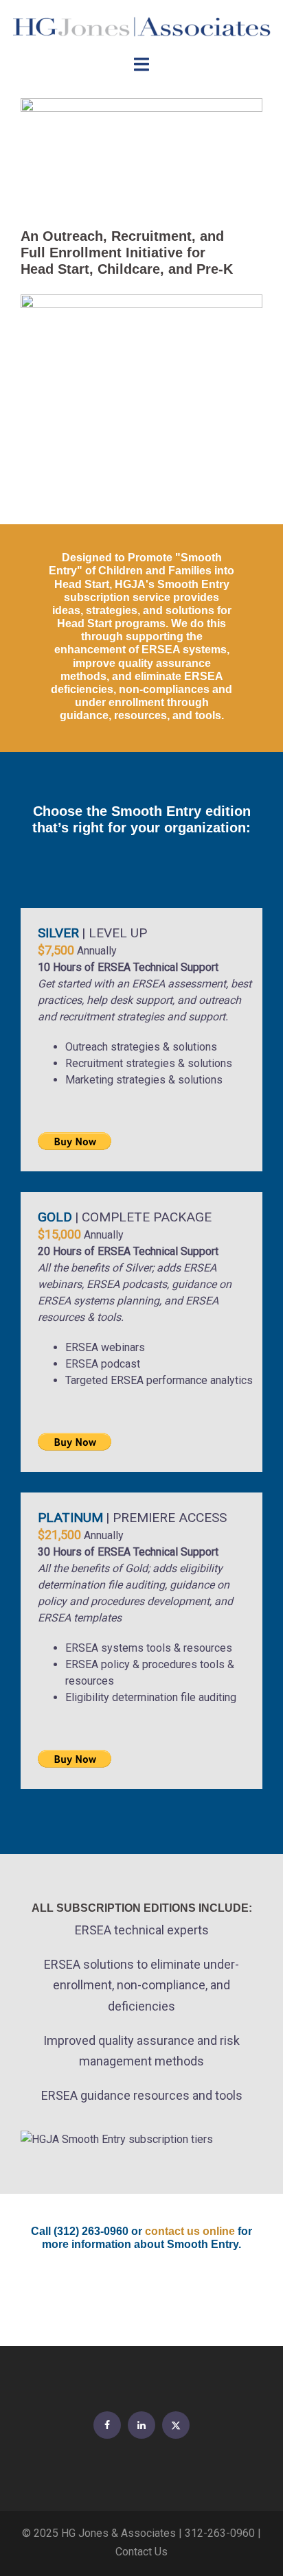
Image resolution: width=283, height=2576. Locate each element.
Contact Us (141, 2552)
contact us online (190, 2231)
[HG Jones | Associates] (141, 26)
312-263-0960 (220, 2533)
